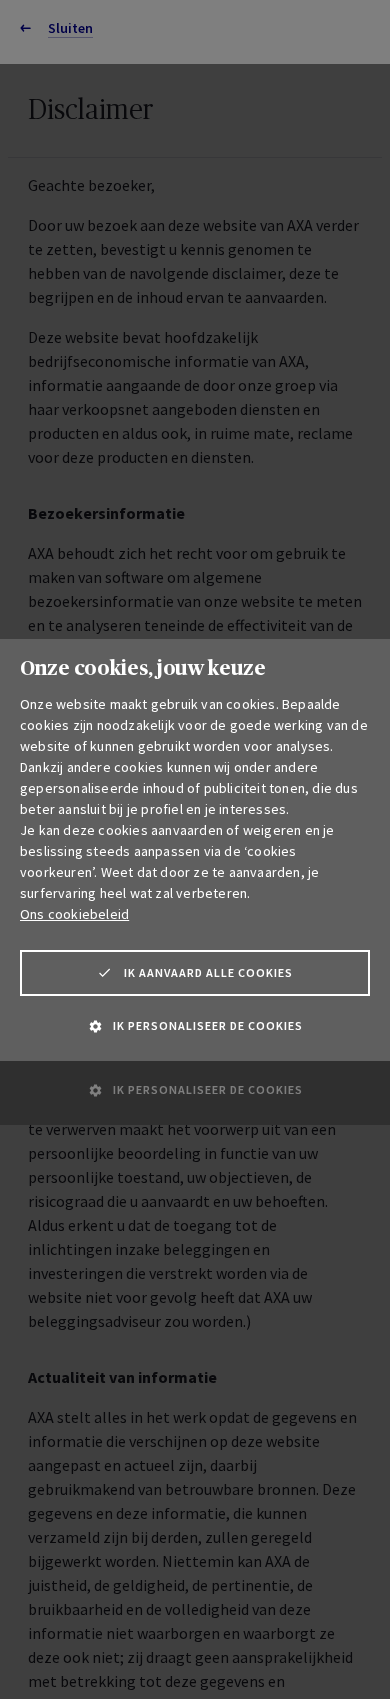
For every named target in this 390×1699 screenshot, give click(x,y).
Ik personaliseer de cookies (208, 1025)
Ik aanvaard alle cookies (208, 972)
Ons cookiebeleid (74, 914)
